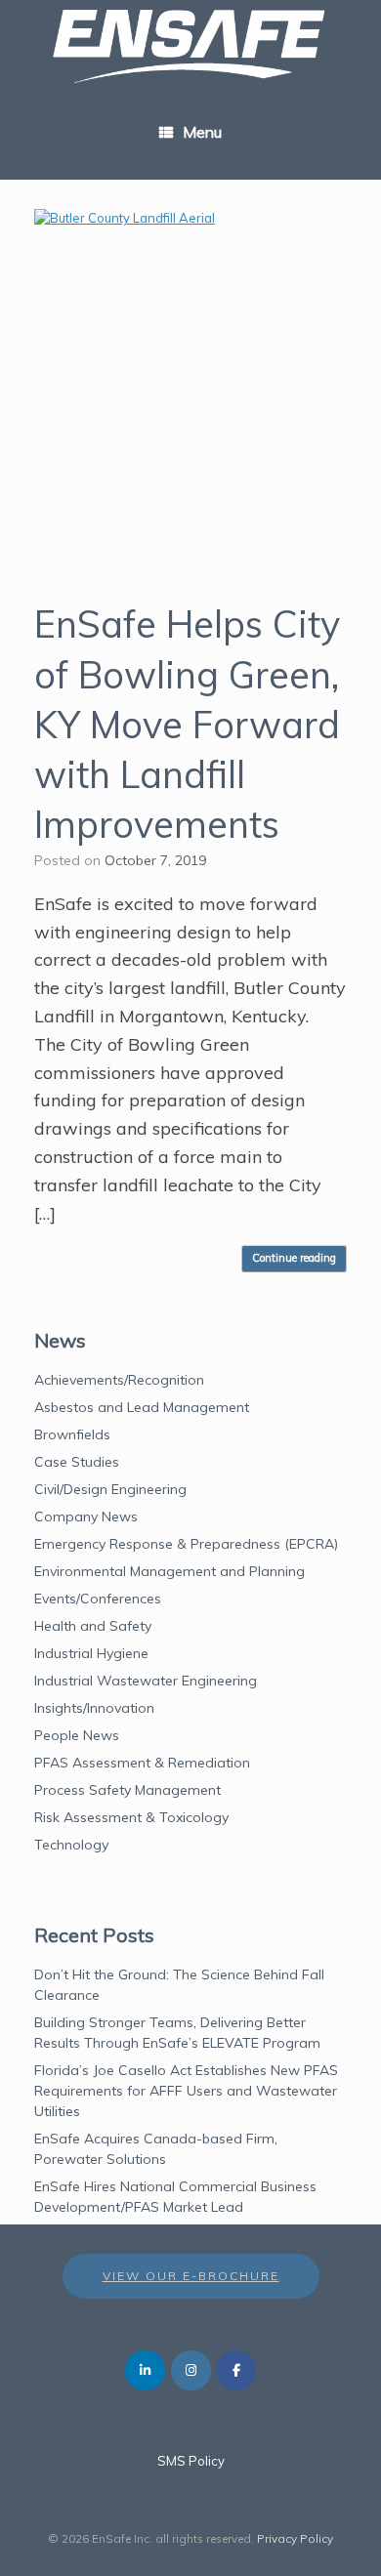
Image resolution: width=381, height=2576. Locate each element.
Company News (86, 1517)
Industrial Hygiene (91, 1653)
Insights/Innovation (94, 1708)
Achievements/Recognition (119, 1380)
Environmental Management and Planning (169, 1571)
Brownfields (72, 1434)
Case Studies (77, 1462)
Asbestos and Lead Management (142, 1407)
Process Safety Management (127, 1790)
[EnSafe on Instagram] (191, 2370)
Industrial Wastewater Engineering (146, 1681)
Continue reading (294, 1258)
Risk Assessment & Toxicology (131, 1817)
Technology (71, 1845)
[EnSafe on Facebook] (236, 2370)
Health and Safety (93, 1626)
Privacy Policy (295, 2538)
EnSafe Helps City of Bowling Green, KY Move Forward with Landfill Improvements (187, 724)
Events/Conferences (98, 1599)
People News (77, 1735)
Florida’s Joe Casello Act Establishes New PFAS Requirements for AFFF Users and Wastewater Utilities (186, 2091)
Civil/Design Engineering (110, 1489)
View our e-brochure (191, 2276)
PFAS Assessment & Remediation (142, 1763)
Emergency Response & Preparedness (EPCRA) (186, 1544)
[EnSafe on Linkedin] (145, 2370)
